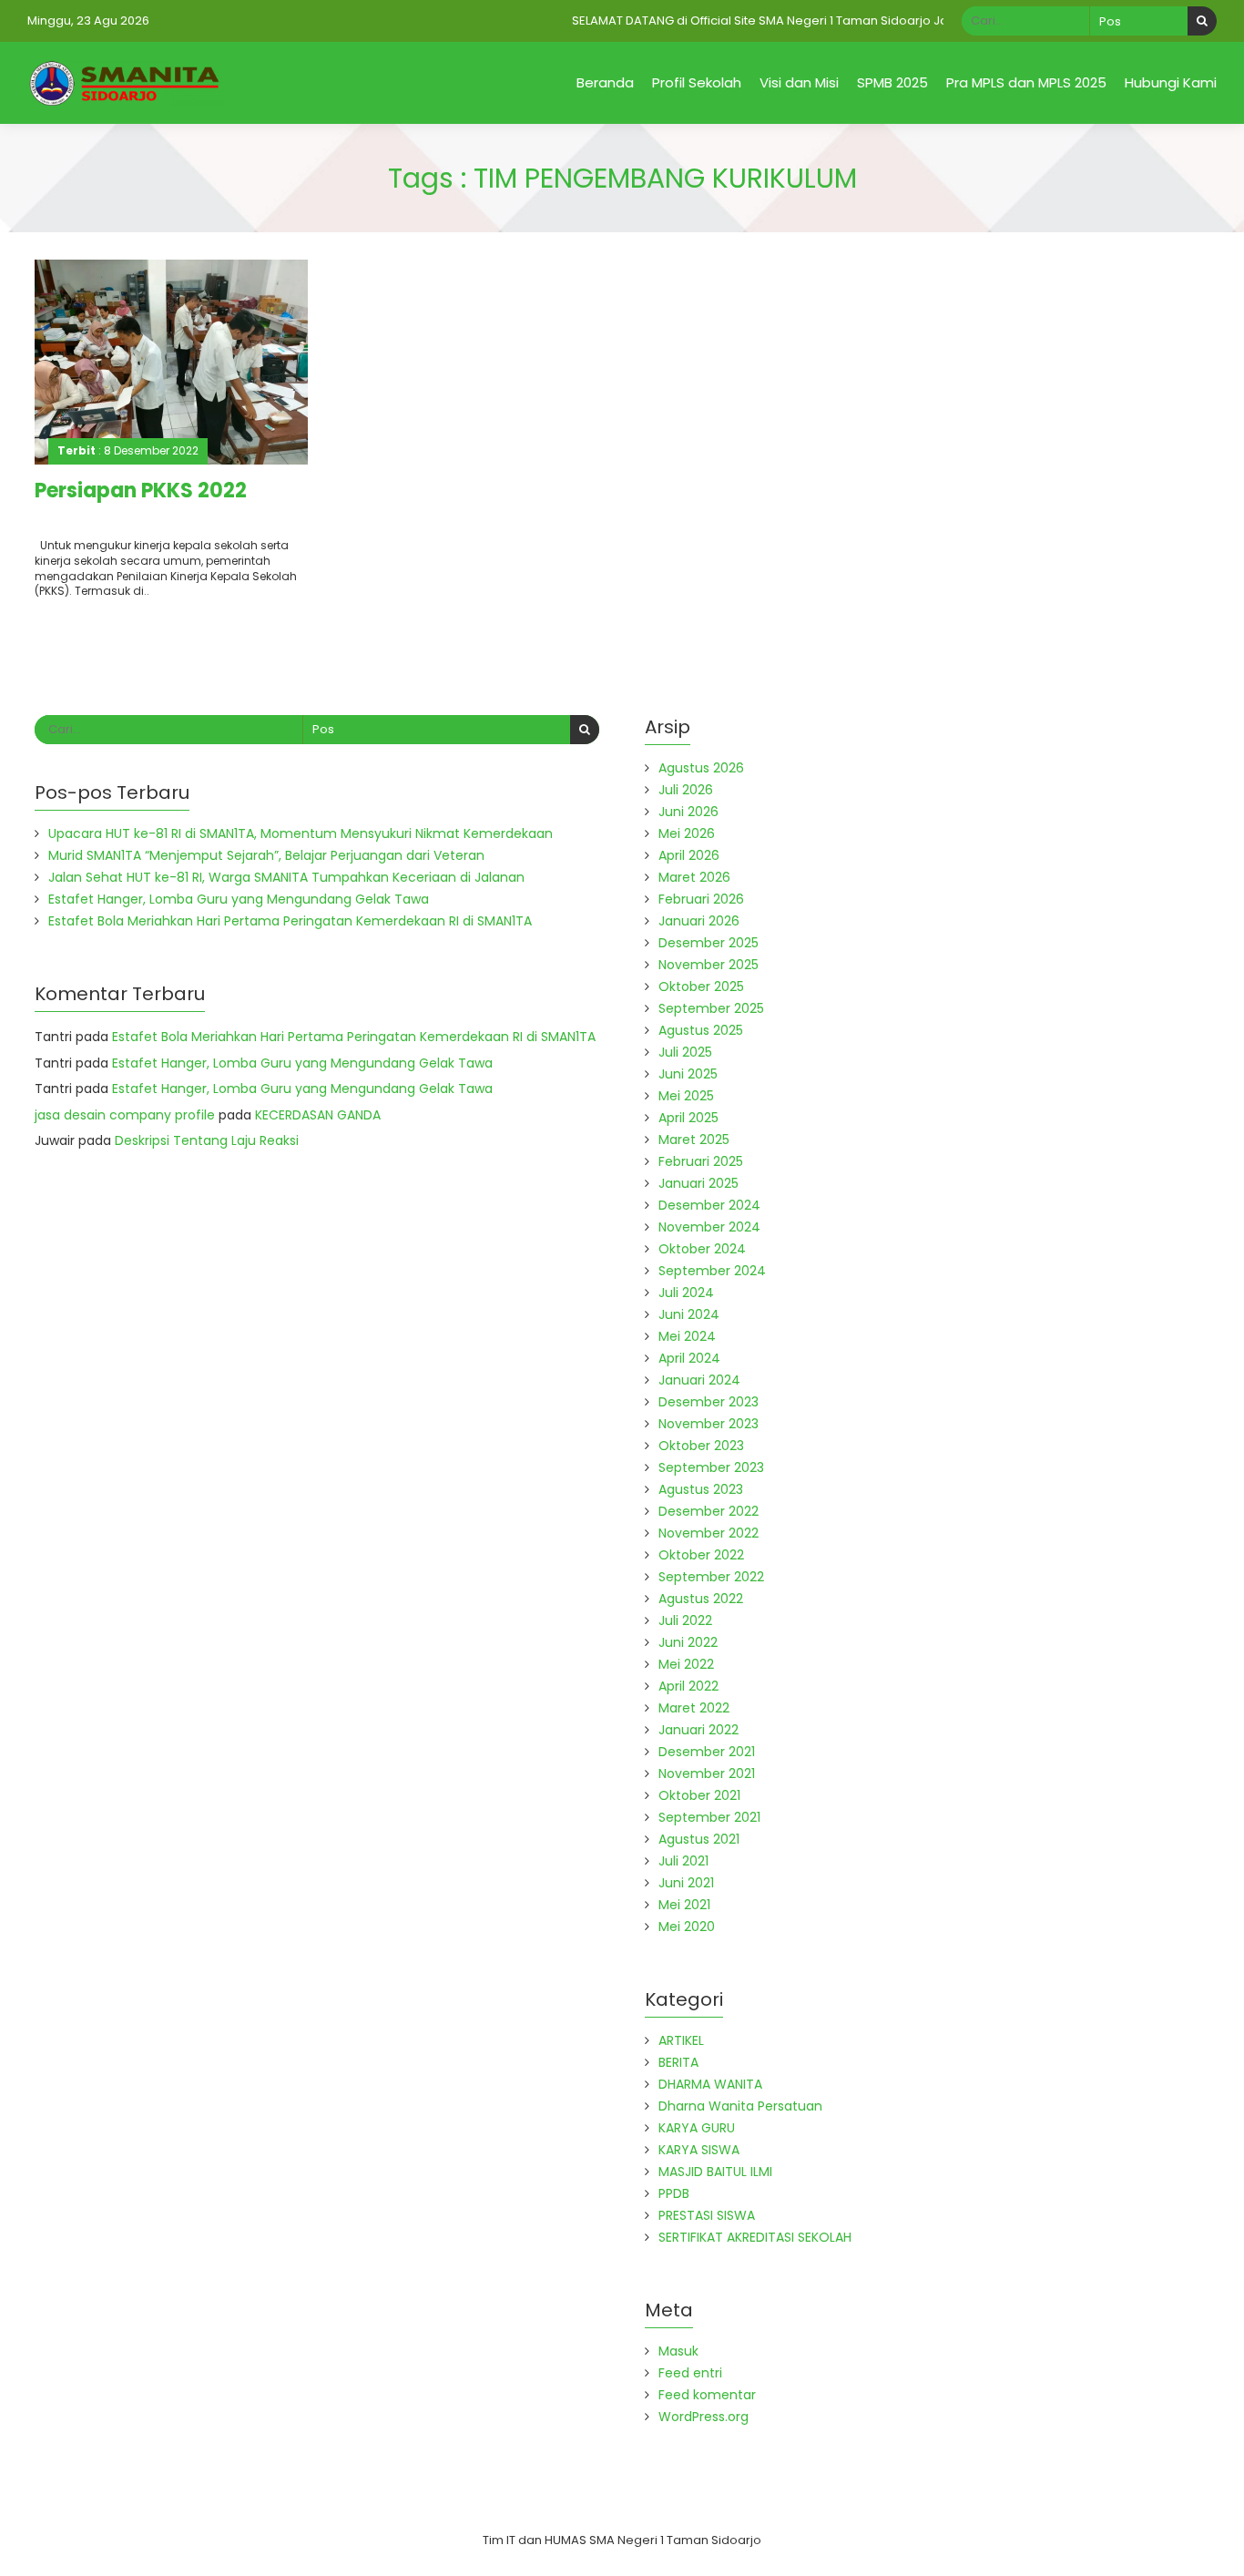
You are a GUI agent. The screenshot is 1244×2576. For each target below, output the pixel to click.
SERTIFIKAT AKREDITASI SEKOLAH (755, 2237)
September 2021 (709, 1817)
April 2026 (689, 855)
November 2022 (709, 1533)
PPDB (674, 2193)
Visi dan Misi (799, 82)
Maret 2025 (694, 1140)
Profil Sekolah (697, 82)
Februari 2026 (701, 899)
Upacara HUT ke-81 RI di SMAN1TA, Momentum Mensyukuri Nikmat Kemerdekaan (301, 833)
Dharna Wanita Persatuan (740, 2106)
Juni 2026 (688, 812)
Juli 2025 (685, 1052)
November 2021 (707, 1774)
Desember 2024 (709, 1205)
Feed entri (690, 2373)
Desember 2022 (709, 1511)
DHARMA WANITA (710, 2084)
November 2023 (709, 1424)
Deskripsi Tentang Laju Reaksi (207, 1140)
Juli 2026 (686, 790)
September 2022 (711, 1577)
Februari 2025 (701, 1161)
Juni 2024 (689, 1314)
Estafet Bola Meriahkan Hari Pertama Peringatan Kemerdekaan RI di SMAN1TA (290, 921)
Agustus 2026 (701, 768)
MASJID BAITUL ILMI (715, 2172)
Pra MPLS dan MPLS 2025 (1026, 82)
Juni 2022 (688, 1642)
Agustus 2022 (701, 1599)
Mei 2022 (686, 1664)
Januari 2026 (699, 921)
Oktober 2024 (702, 1249)
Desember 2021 (707, 1752)
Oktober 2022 (701, 1555)
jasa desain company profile (125, 1115)
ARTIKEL (681, 2040)
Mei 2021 (684, 1905)
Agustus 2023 (701, 1489)
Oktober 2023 (701, 1446)
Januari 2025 (698, 1183)
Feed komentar (707, 2395)
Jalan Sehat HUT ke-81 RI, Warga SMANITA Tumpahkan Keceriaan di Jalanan (286, 877)
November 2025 (709, 965)
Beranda (605, 82)
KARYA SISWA (699, 2150)
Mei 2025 (686, 1096)
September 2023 (711, 1467)
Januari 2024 (699, 1380)
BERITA (678, 2062)
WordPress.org (704, 2417)
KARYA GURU (697, 2128)
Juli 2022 (685, 1620)
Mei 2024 (687, 1336)
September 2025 (711, 1008)
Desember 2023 (709, 1402)
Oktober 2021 (699, 1795)
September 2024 (712, 1271)
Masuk (678, 2351)
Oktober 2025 (701, 986)
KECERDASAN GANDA (318, 1115)
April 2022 (688, 1686)
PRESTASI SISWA (707, 2215)
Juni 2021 (686, 1883)
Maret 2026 (694, 877)
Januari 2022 (698, 1730)
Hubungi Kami (1171, 82)
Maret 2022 (694, 1708)
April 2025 (688, 1118)
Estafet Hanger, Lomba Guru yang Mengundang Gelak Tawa (239, 899)
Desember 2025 (709, 943)
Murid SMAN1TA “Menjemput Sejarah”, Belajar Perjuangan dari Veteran (266, 855)
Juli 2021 (683, 1861)
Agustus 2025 (701, 1030)
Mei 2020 (687, 1927)
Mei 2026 (687, 833)
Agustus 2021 (699, 1839)
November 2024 (709, 1227)
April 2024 (689, 1358)
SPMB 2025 (892, 82)
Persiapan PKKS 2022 (141, 491)
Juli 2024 (686, 1293)
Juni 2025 (688, 1074)
